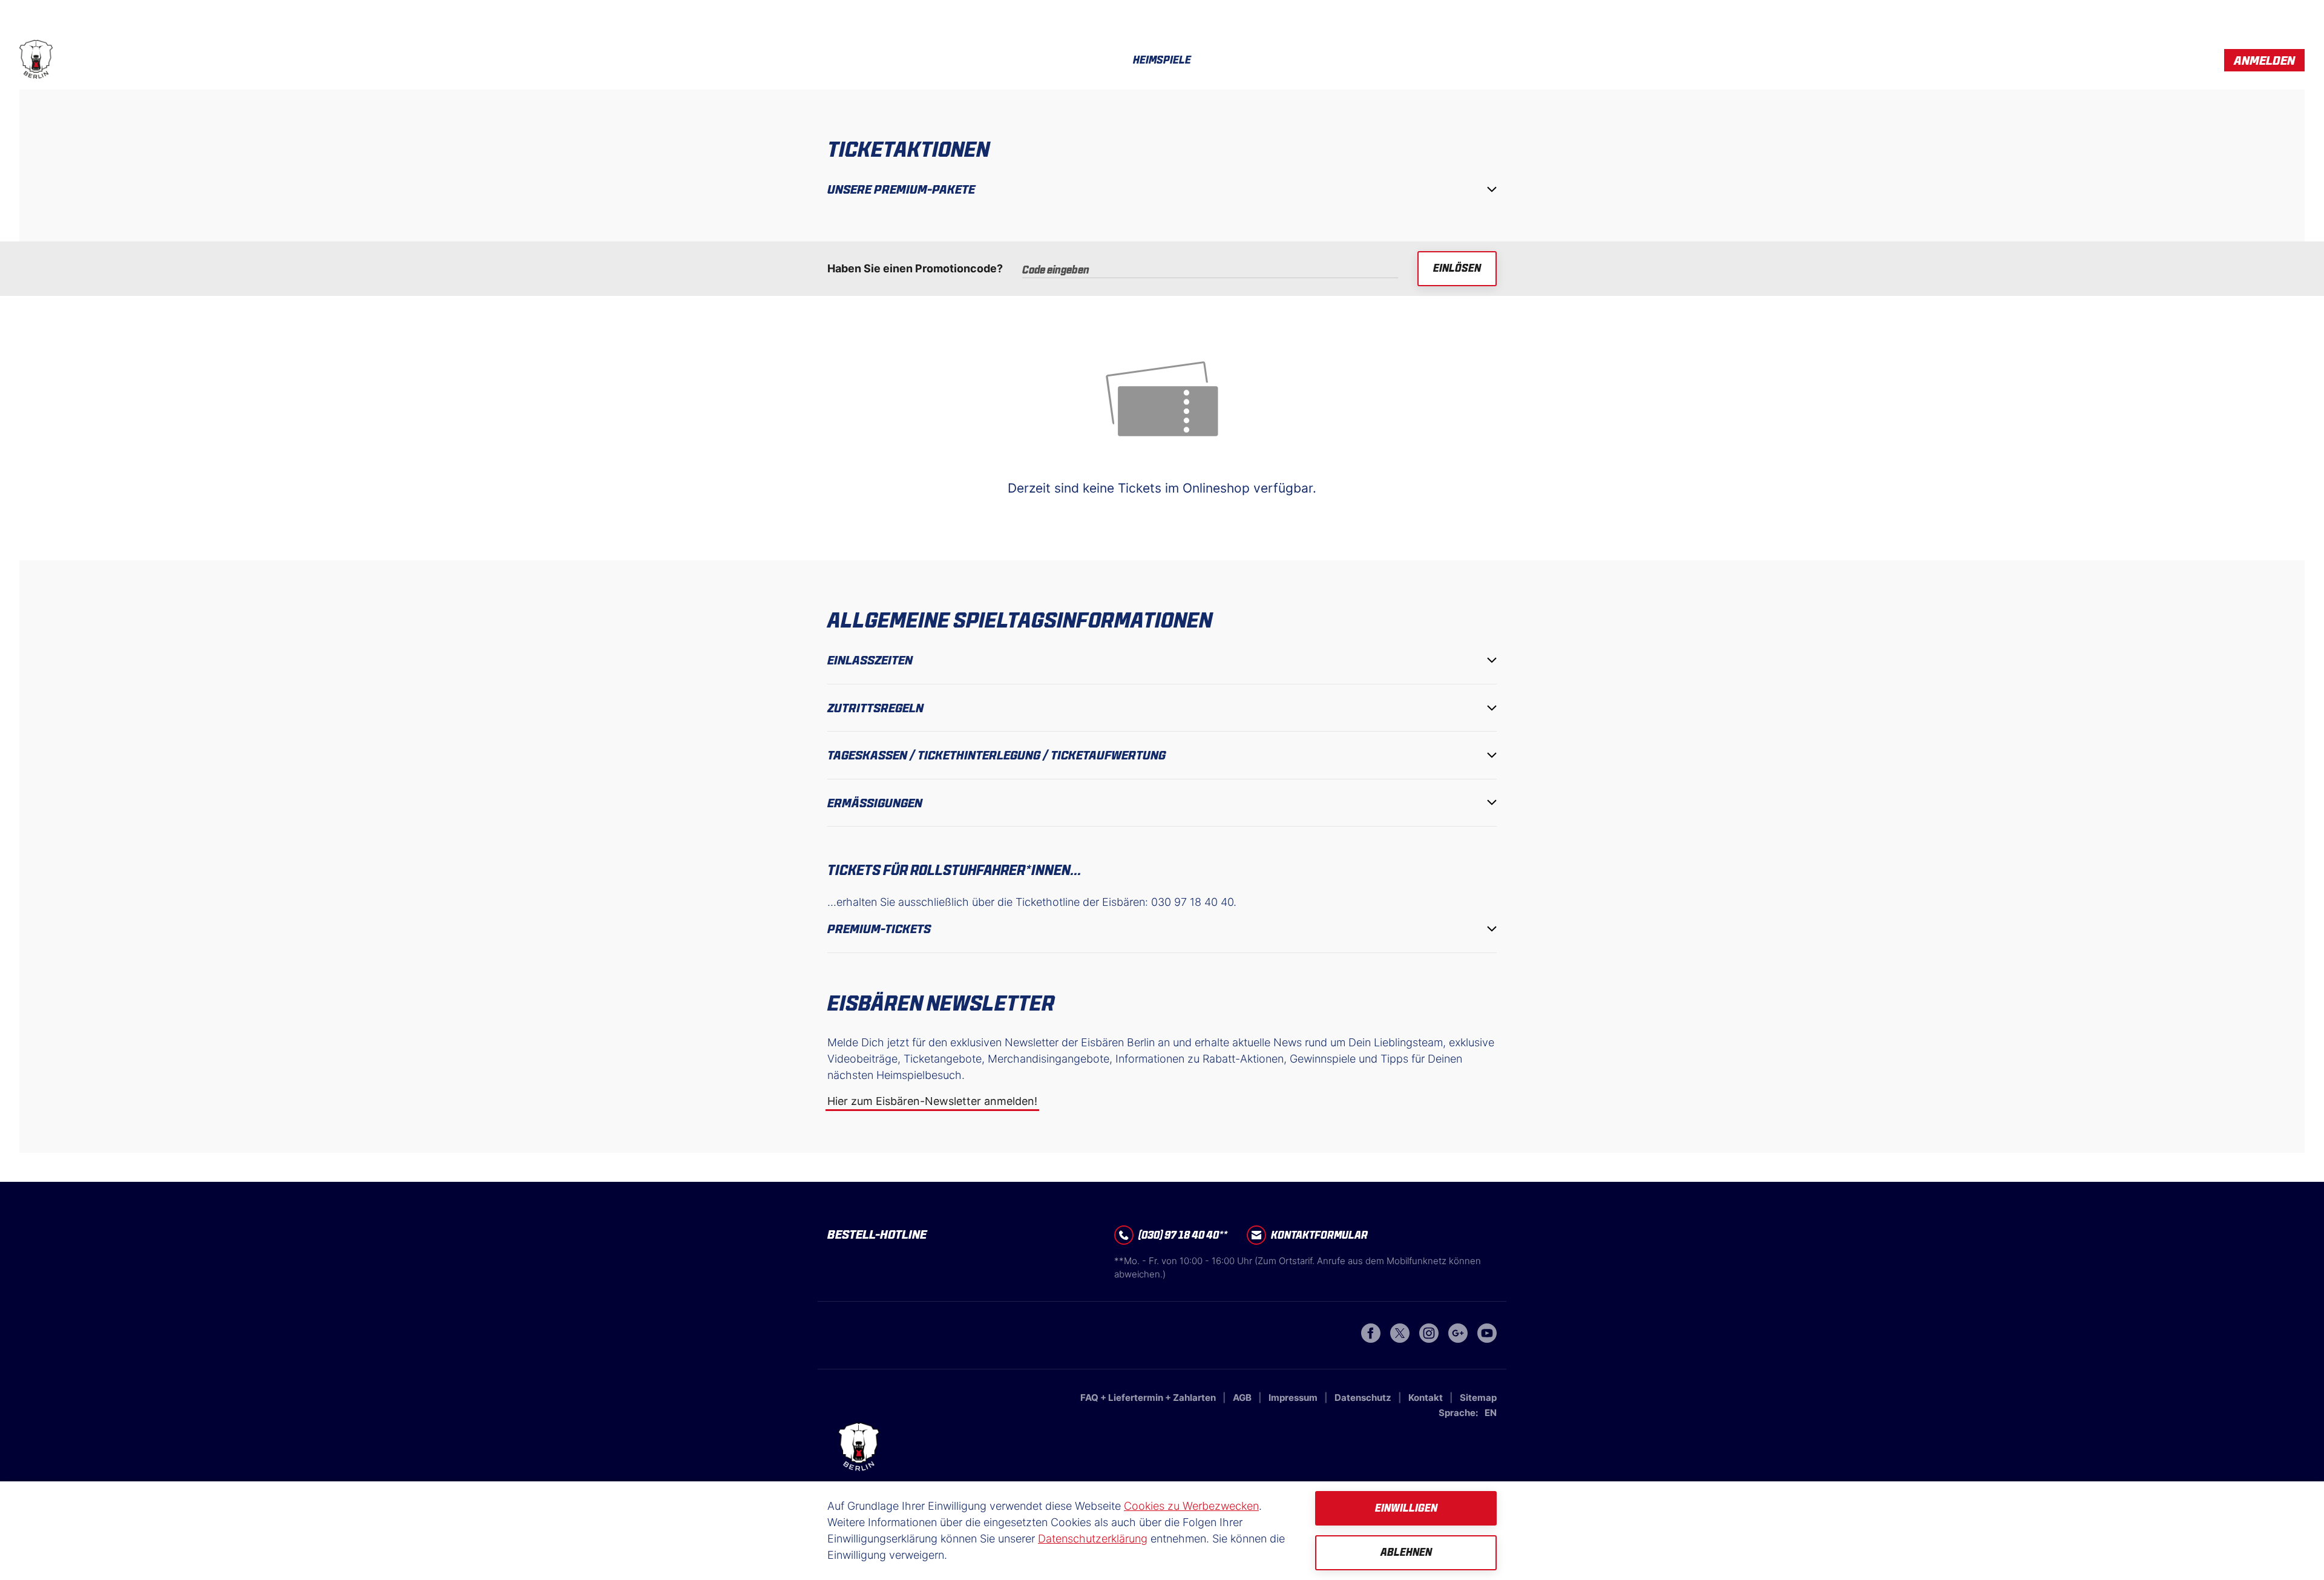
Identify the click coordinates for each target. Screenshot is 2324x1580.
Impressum (1294, 1398)
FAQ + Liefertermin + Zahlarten (1149, 1398)
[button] (2264, 60)
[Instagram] (1429, 1339)
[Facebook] (1371, 1339)
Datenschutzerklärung (1093, 1539)
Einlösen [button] (1457, 268)
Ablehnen (1406, 1552)
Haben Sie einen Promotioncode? (915, 268)
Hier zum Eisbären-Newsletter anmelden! (932, 1101)
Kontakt (1426, 1398)
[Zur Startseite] (36, 60)
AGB (1243, 1398)
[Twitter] (1400, 1339)
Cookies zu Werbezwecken (1191, 1506)
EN (1491, 1413)
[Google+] (1458, 1339)
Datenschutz (1364, 1398)
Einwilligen (1406, 1508)
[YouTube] (1487, 1339)
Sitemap (1478, 1398)
